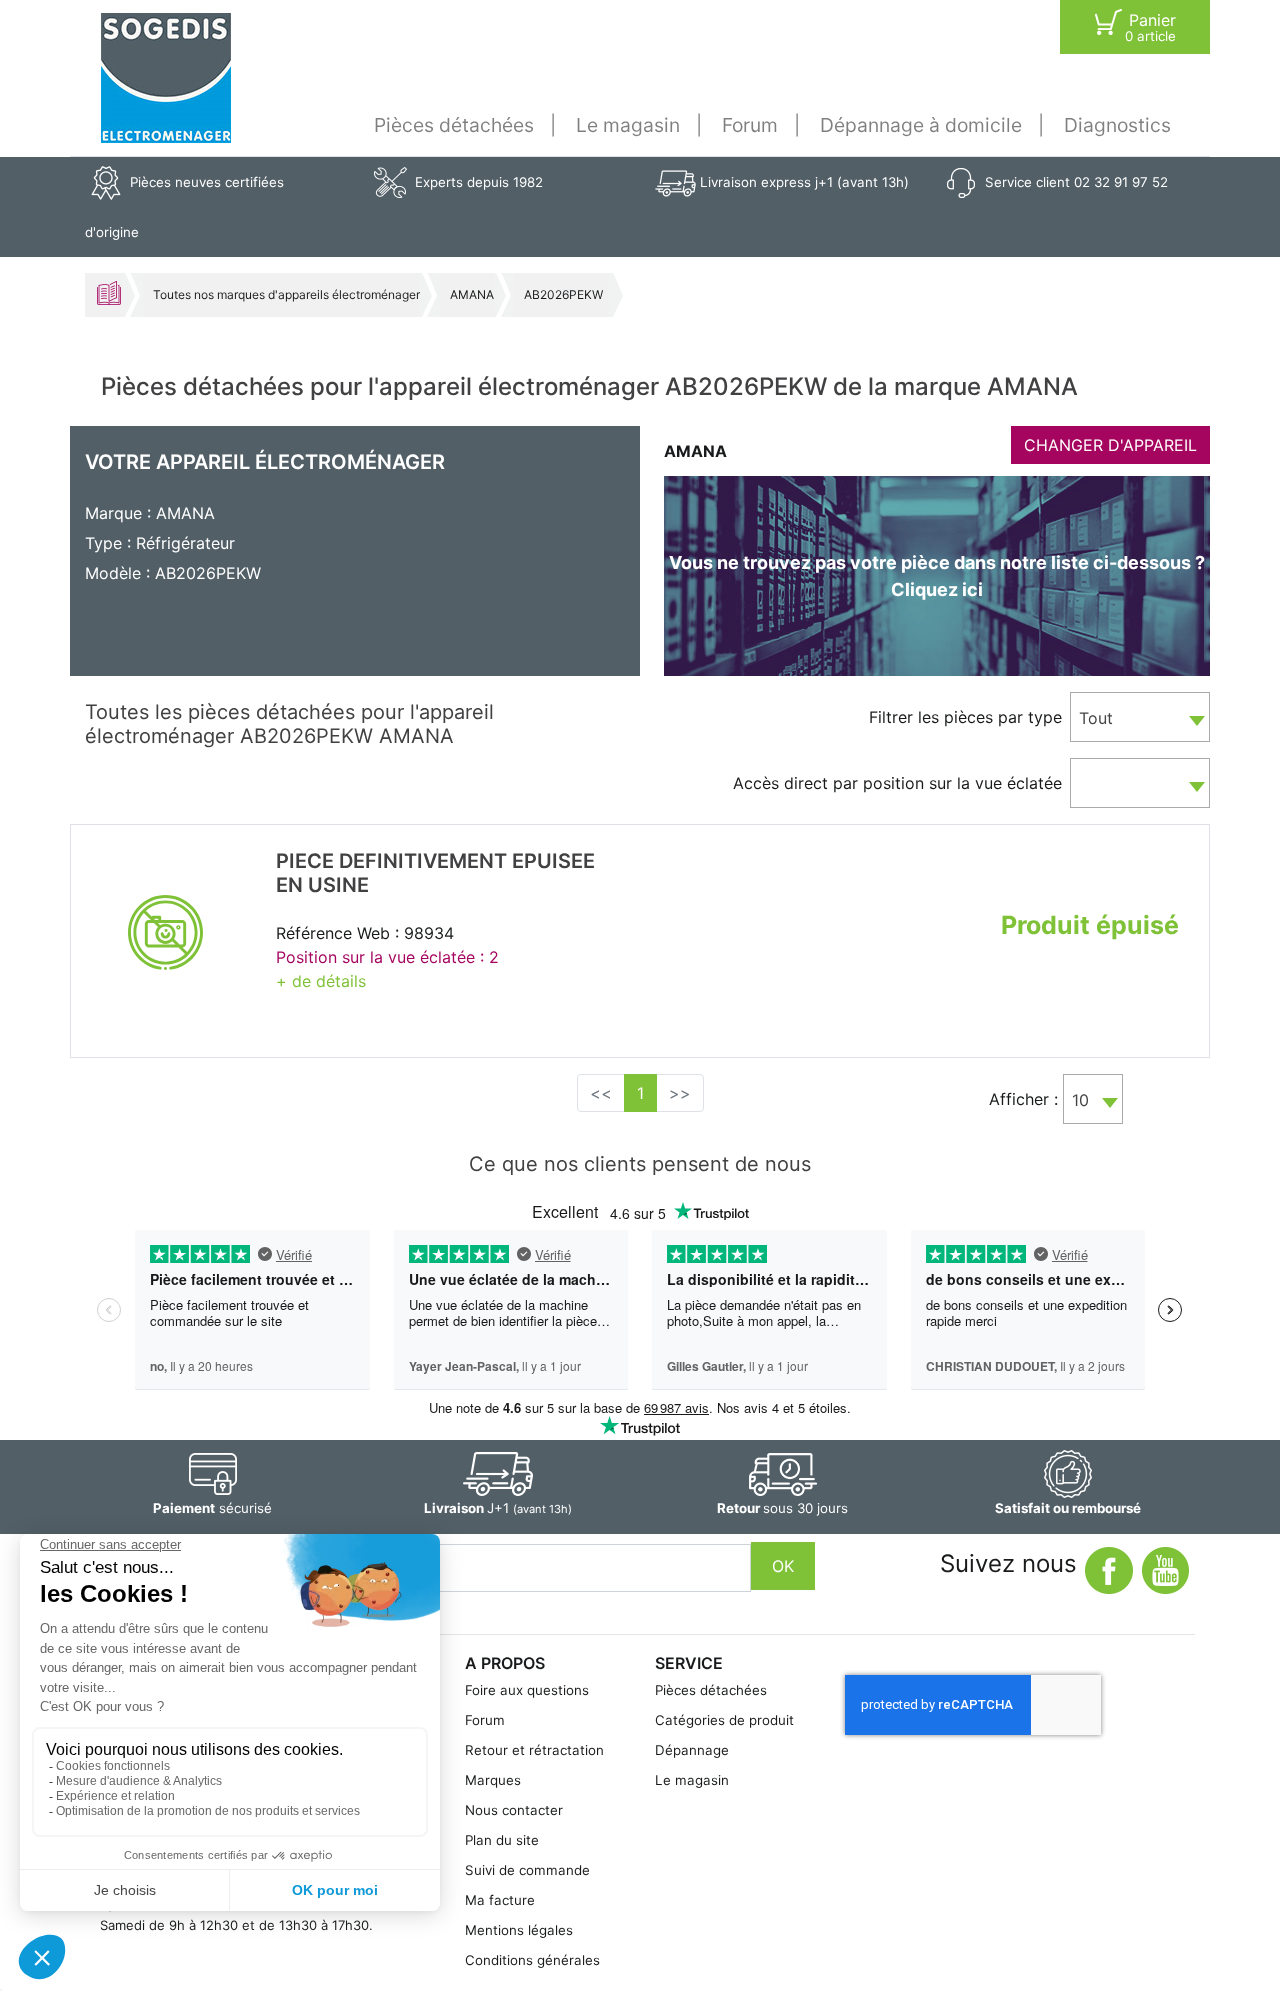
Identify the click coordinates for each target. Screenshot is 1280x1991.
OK (783, 1566)
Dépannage (692, 1750)
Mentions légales (519, 1930)
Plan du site (502, 1840)
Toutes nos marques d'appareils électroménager (286, 294)
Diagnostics (1117, 125)
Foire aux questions (527, 1690)
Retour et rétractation (534, 1750)
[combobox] (1140, 717)
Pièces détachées (454, 125)
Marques (493, 1780)
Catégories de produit (724, 1720)
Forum (750, 125)
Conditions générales (532, 1960)
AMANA (472, 294)
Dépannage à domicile (921, 125)
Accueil (109, 293)
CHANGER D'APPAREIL (1110, 445)
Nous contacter (514, 1810)
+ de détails (321, 981)
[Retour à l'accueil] (166, 78)
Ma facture (500, 1900)
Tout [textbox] (1096, 718)
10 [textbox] (1080, 1100)
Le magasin (628, 125)
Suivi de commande (527, 1870)
